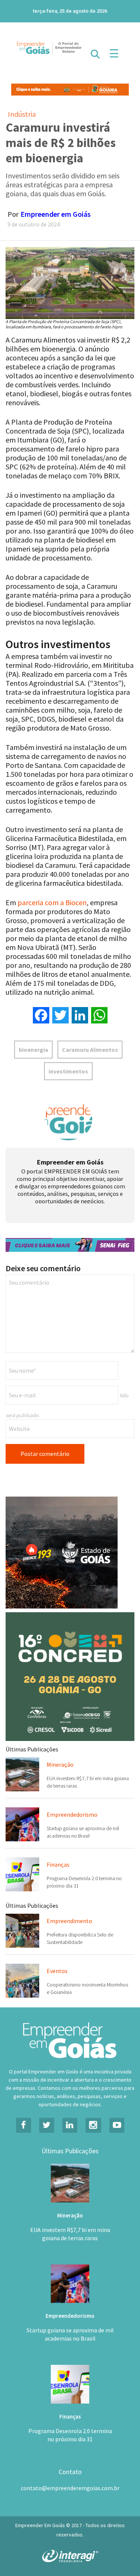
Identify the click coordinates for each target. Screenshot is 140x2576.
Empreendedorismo (72, 1814)
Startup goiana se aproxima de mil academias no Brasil (70, 2334)
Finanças (58, 1864)
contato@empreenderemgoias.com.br (70, 2488)
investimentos (68, 1071)
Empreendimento (69, 1921)
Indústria (22, 114)
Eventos (57, 1971)
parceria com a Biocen (52, 902)
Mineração (60, 1764)
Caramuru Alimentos (90, 1050)
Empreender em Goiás (56, 214)
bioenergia (33, 1050)
